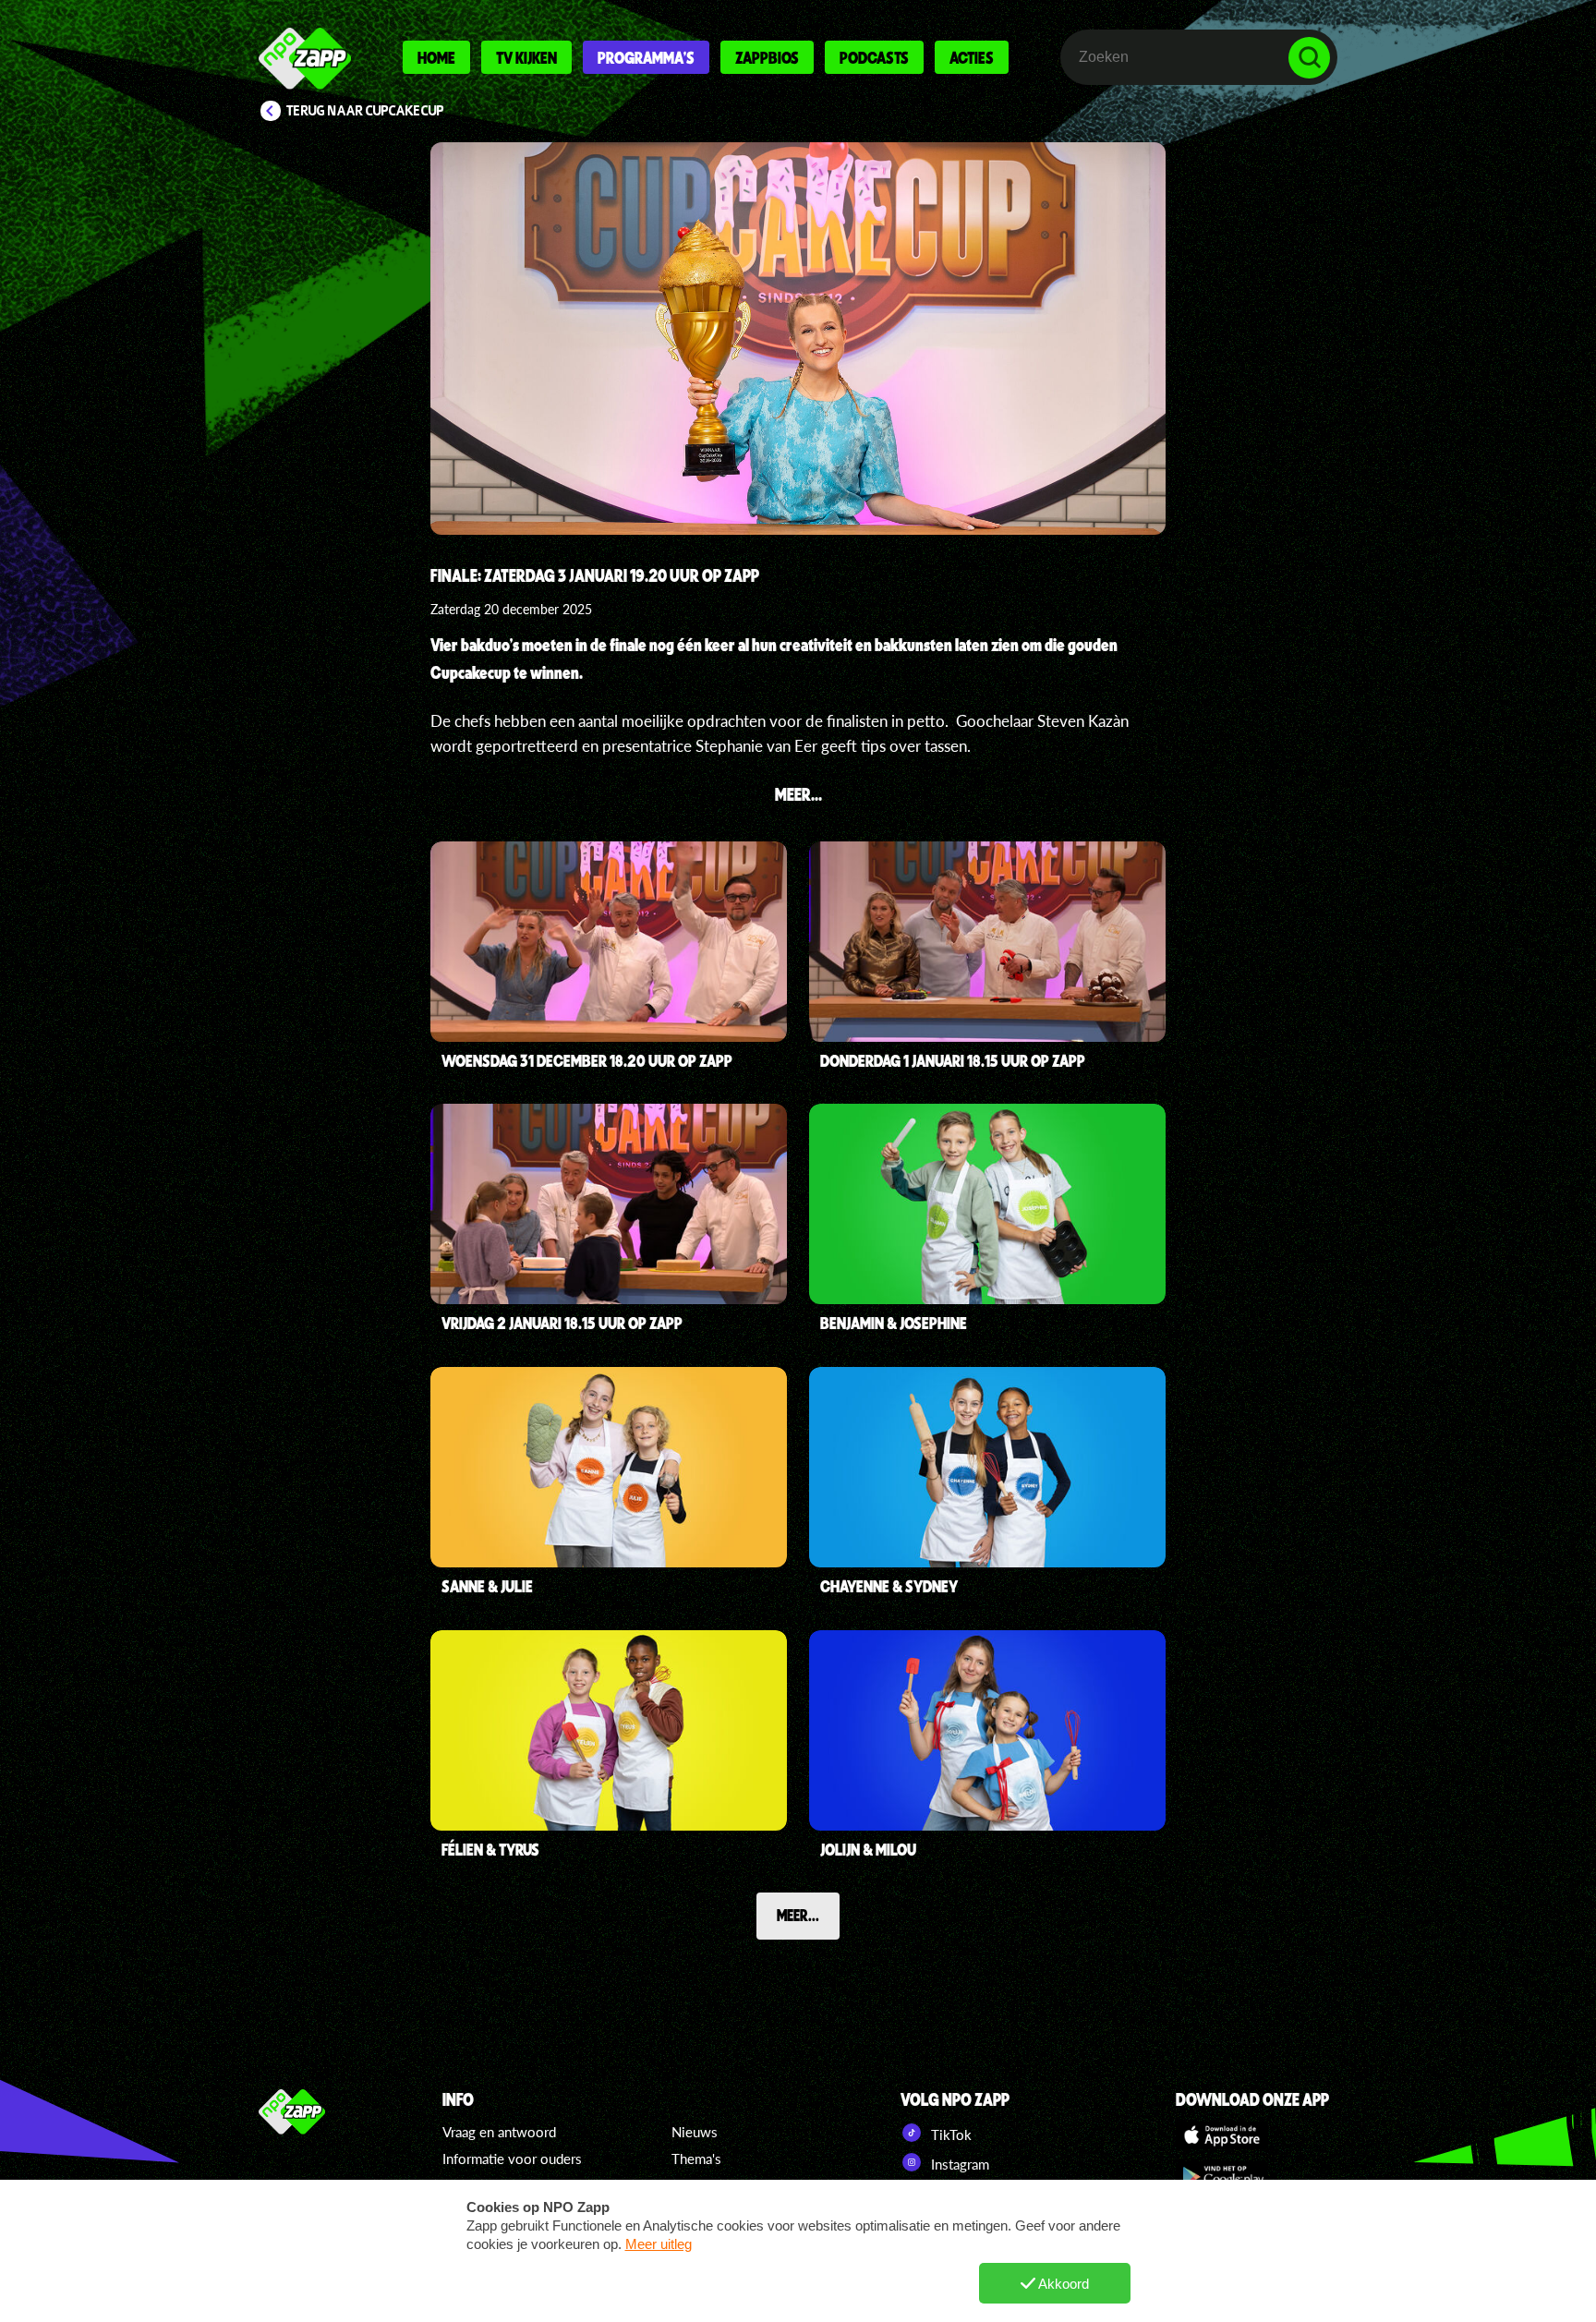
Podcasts (874, 57)
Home (436, 57)
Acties (972, 57)
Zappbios (767, 57)
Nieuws (695, 2132)
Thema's (696, 2159)
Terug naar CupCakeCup (365, 111)
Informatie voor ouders (512, 2159)
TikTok (949, 2135)
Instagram (958, 2164)
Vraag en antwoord (499, 2132)
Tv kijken (526, 57)
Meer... (798, 1915)
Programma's (646, 57)
